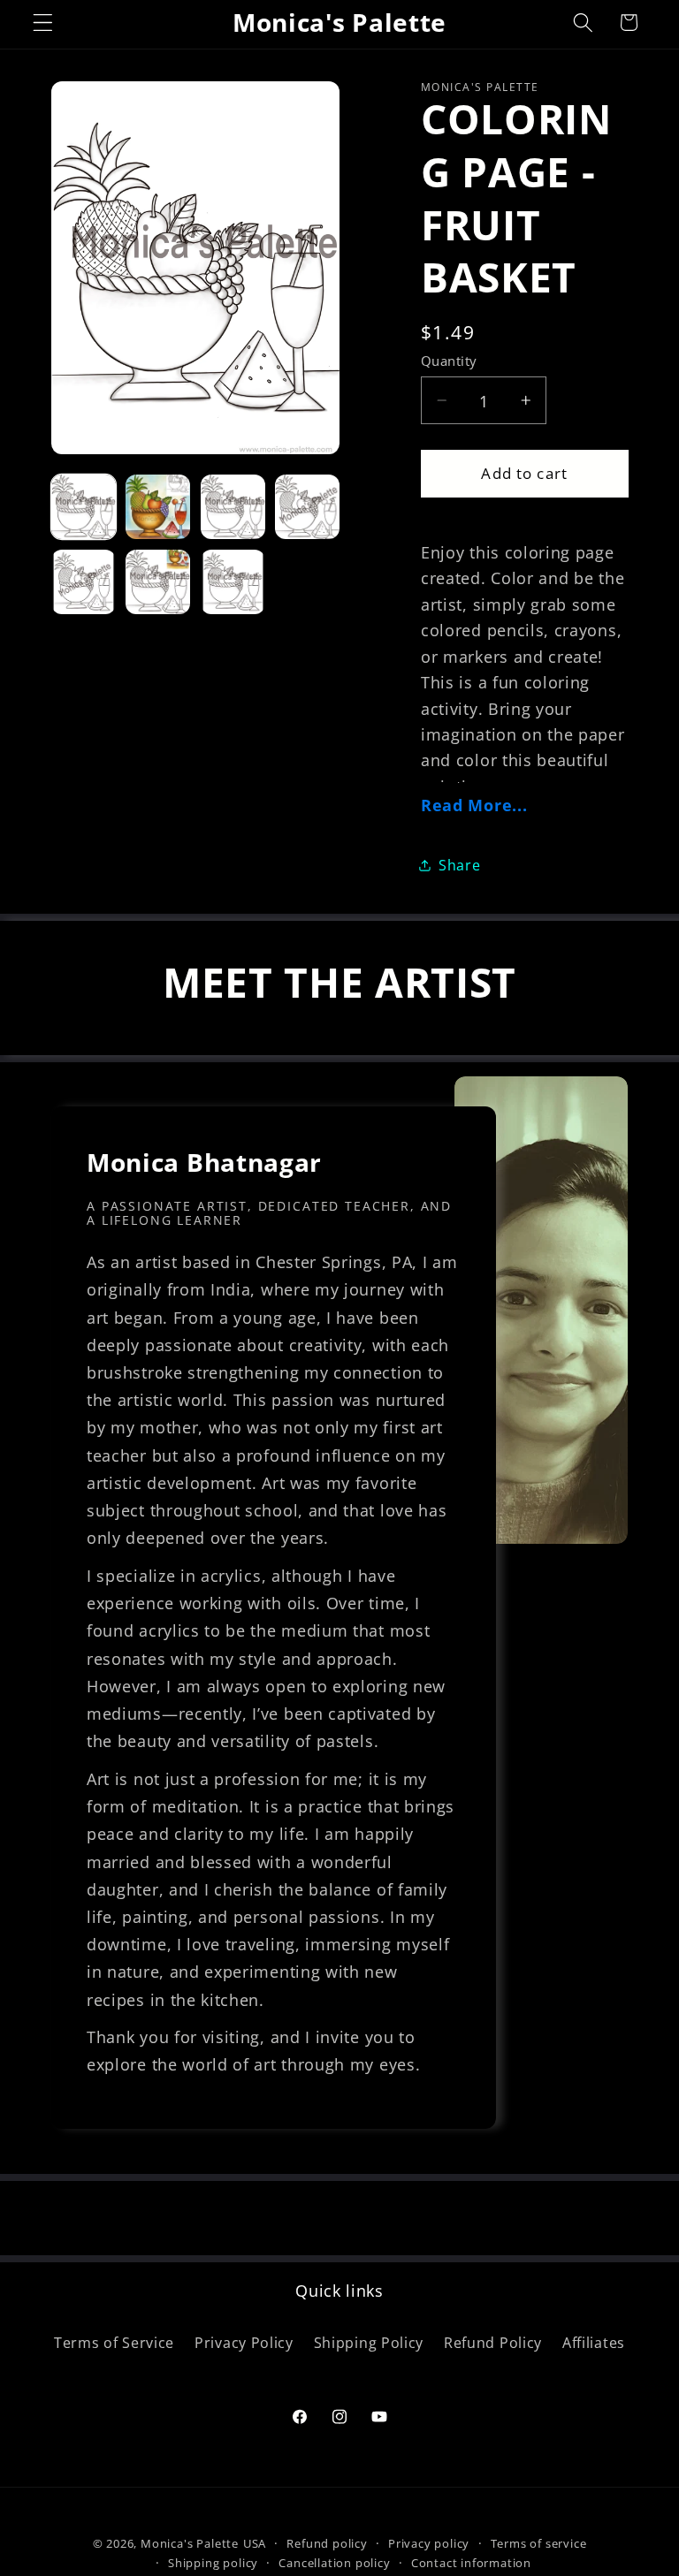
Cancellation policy (334, 2563)
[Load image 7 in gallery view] (233, 582)
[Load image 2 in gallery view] (158, 507)
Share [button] (459, 865)
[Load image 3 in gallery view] (233, 507)
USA (255, 2543)
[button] (43, 23)
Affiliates (594, 2343)
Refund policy (327, 2543)
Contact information (471, 2563)
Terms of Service (114, 2343)
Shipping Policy (369, 2343)
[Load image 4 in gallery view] (307, 507)
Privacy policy (429, 2543)
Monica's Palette (190, 2543)
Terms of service (539, 2543)
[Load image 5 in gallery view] (84, 582)
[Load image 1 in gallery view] (84, 507)
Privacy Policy (244, 2343)
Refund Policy (493, 2343)
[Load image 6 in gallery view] (158, 582)
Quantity (449, 361)
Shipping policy (213, 2563)
